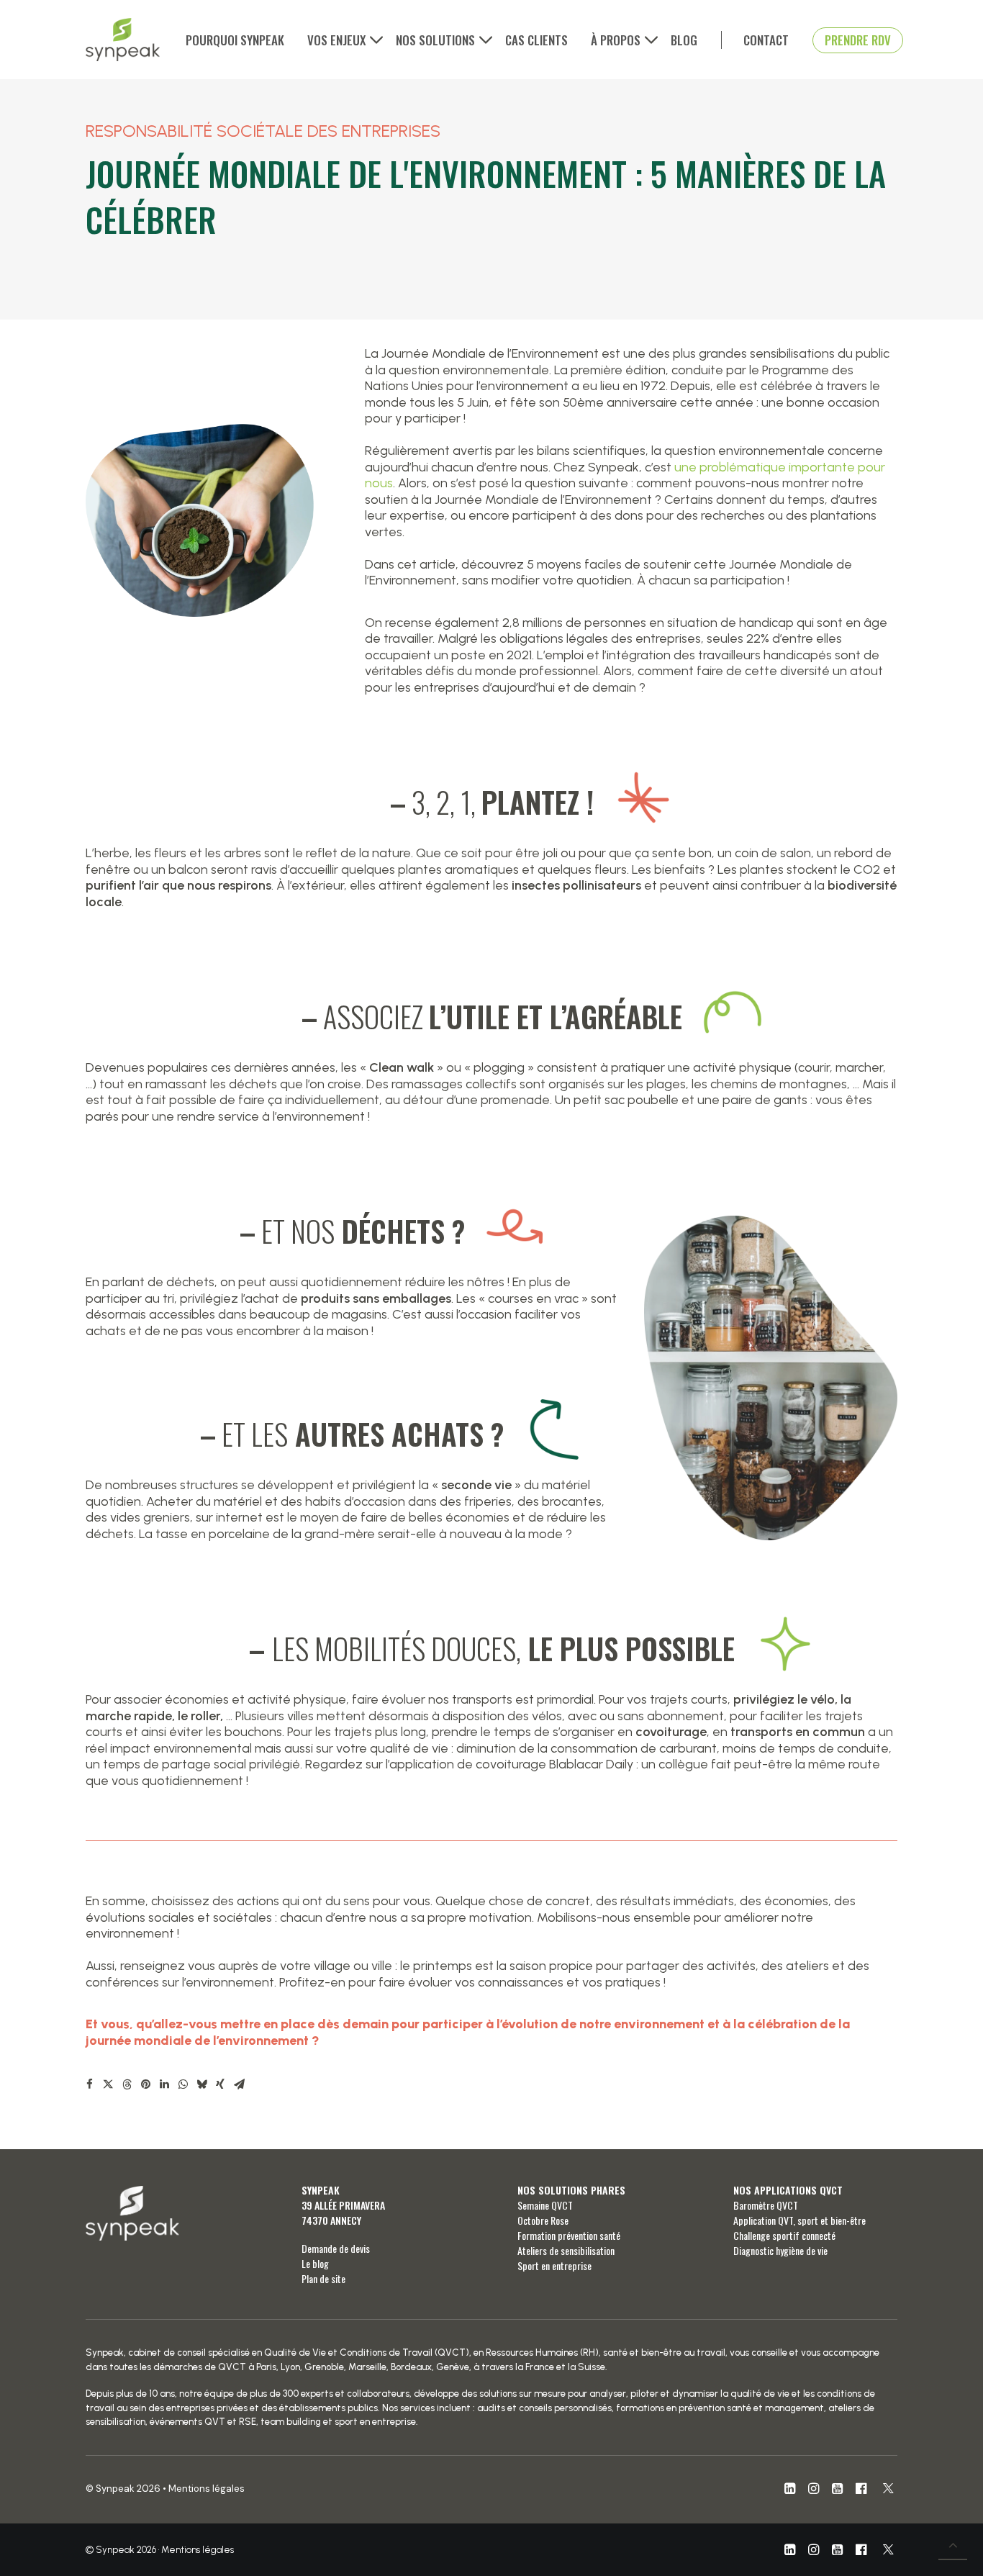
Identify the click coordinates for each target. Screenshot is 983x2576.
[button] (790, 2490)
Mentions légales (207, 2489)
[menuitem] (240, 40)
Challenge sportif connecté (784, 2235)
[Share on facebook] (89, 2084)
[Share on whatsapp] (183, 2084)
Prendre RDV (858, 40)
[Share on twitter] (108, 2084)
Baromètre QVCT (766, 2205)
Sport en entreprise (554, 2265)
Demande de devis (336, 2248)
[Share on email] (239, 2084)
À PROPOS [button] (616, 40)
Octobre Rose (543, 2220)
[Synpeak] (123, 40)
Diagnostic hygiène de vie (780, 2250)
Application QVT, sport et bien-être (799, 2220)
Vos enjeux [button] (336, 40)
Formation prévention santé (569, 2235)
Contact (766, 40)
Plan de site (323, 2278)
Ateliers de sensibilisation (566, 2250)
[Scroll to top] (953, 2544)
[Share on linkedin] (164, 2084)
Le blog (315, 2263)
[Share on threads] (127, 2084)
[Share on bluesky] (201, 2084)
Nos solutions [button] (435, 40)
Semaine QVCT (545, 2205)
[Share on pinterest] (145, 2084)
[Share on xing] (220, 2084)
